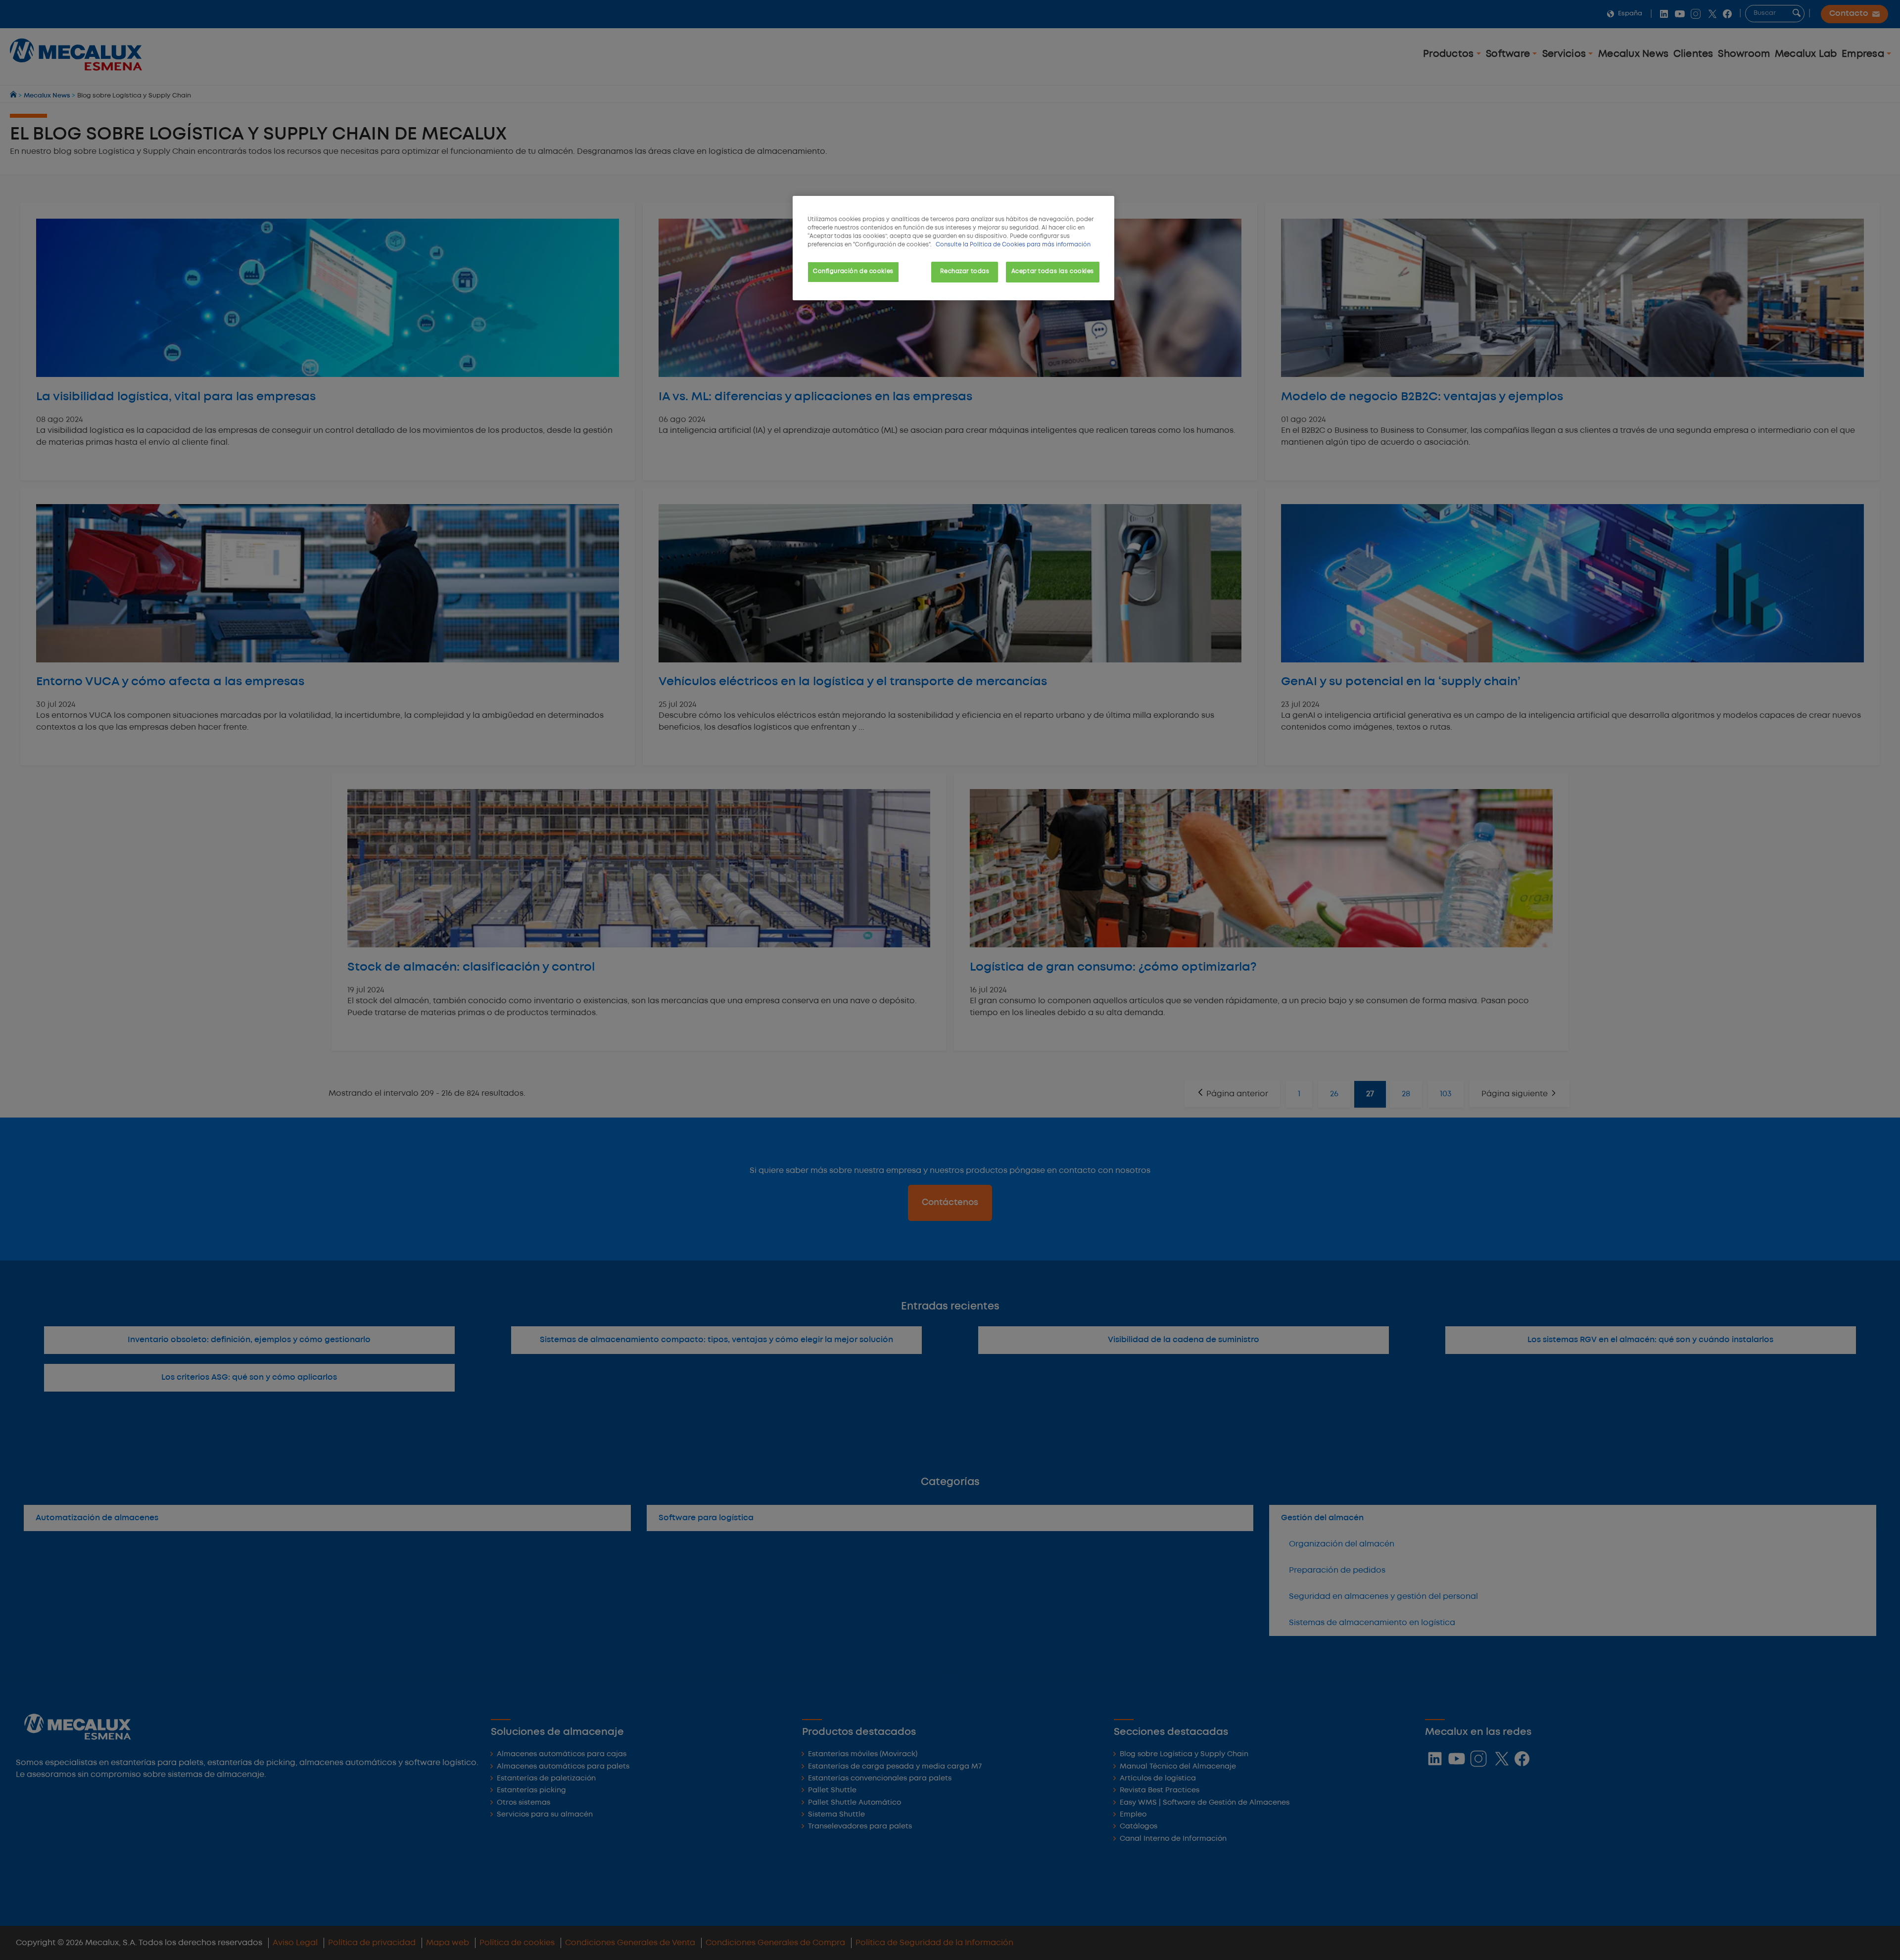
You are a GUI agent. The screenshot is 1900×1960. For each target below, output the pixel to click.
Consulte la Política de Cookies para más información (1013, 245)
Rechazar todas (965, 272)
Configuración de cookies (853, 272)
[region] (953, 248)
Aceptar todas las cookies (1053, 272)
